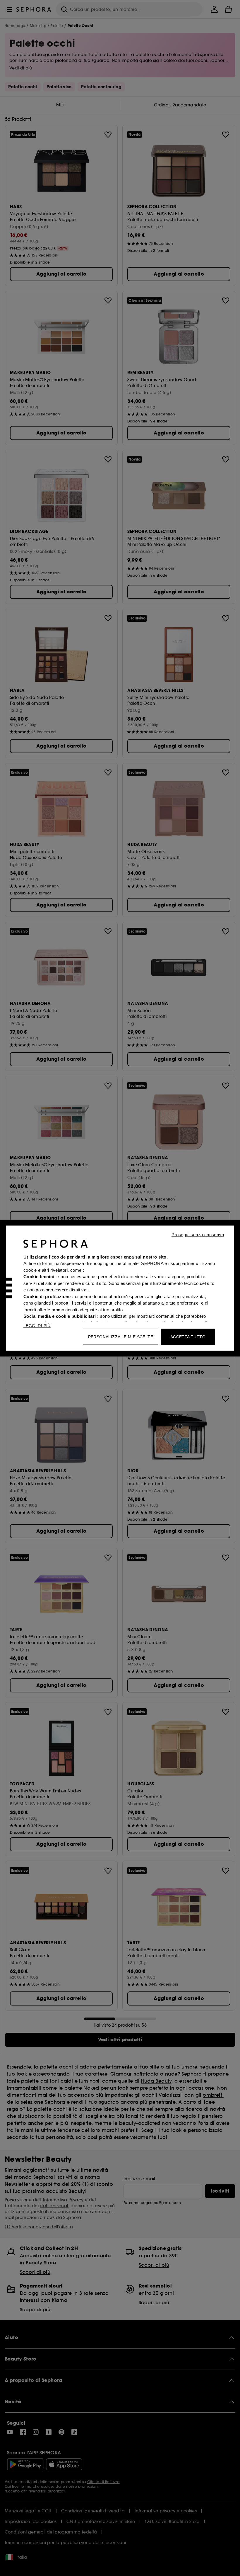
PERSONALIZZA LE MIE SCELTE (121, 1337)
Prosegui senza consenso (198, 1234)
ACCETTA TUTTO (188, 1337)
